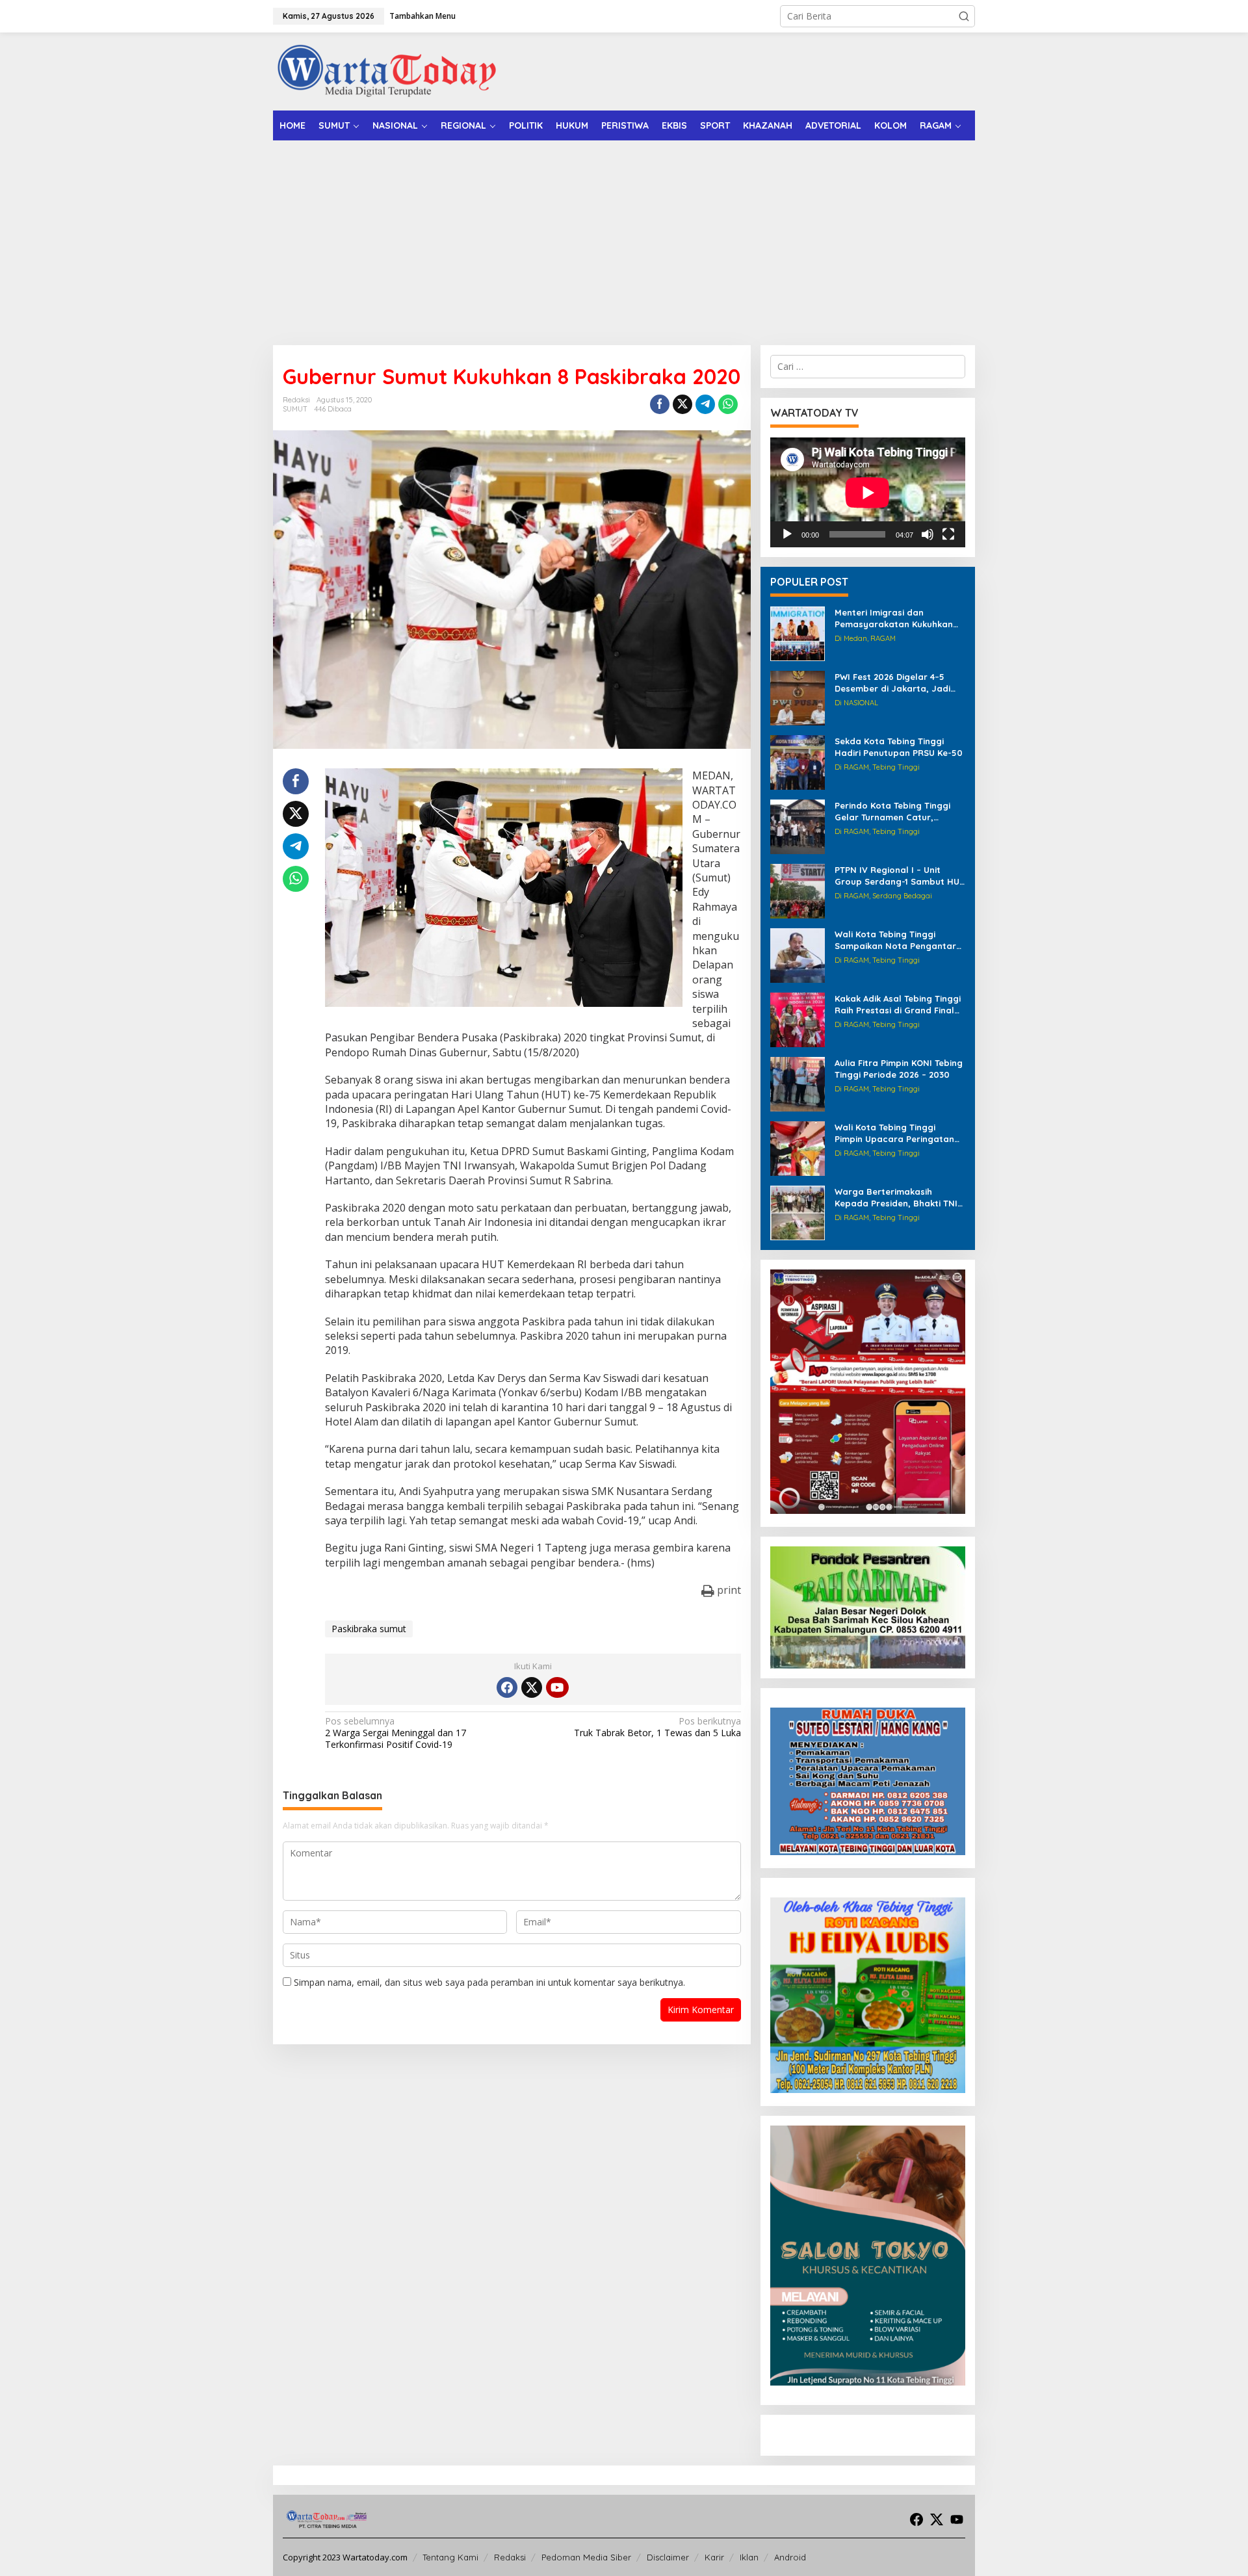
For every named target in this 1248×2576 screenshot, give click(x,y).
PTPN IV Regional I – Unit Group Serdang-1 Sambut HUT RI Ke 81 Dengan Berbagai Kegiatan (900, 876)
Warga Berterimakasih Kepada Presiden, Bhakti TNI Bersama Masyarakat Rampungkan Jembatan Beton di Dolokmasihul (896, 1198)
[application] (868, 492)
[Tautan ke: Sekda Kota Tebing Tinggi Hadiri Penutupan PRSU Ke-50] (798, 761)
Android (790, 2557)
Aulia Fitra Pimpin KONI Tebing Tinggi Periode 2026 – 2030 (899, 1069)
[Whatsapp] (728, 404)
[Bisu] (928, 534)
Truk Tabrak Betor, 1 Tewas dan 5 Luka (657, 1727)
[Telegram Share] (705, 404)
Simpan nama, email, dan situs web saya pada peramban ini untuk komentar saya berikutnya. (489, 1982)
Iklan (749, 2557)
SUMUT (295, 409)
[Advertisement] (624, 238)
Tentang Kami (450, 2557)
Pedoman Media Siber (586, 2557)
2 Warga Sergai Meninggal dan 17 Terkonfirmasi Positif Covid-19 (396, 1733)
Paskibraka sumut (369, 1629)
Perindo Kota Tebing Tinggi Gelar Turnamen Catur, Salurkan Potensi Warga (892, 812)
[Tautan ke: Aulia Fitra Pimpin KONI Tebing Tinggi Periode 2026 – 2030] (798, 1083)
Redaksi (510, 2557)
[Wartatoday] (387, 71)
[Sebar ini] (660, 404)
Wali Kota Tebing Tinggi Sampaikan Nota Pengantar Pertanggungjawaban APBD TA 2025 (895, 940)
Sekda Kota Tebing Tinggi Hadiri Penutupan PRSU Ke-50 (899, 747)
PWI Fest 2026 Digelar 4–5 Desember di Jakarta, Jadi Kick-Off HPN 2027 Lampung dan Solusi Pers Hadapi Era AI (899, 683)
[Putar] (787, 534)
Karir (714, 2557)
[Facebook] (507, 1687)
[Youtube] (557, 1687)
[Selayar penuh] (948, 534)
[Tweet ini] (682, 404)
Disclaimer (668, 2557)
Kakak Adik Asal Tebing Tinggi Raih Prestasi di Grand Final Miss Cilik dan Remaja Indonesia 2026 (898, 1005)
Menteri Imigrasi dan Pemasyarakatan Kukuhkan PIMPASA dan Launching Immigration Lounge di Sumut (898, 618)
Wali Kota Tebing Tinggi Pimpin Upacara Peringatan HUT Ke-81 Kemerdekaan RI (894, 1133)
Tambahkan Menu (422, 16)
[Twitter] (532, 1687)
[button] (964, 16)
